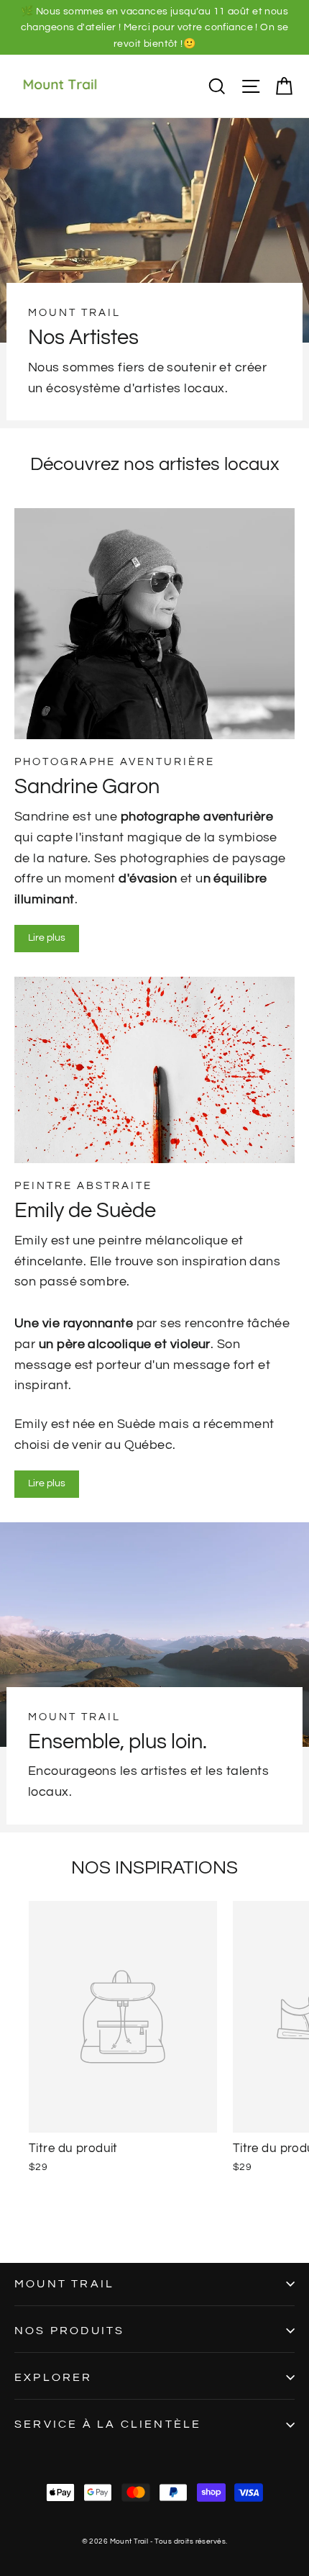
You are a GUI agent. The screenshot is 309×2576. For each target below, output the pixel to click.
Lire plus (47, 938)
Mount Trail (64, 2284)
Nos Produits (69, 2331)
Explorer (54, 2377)
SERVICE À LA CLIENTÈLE (108, 2424)
